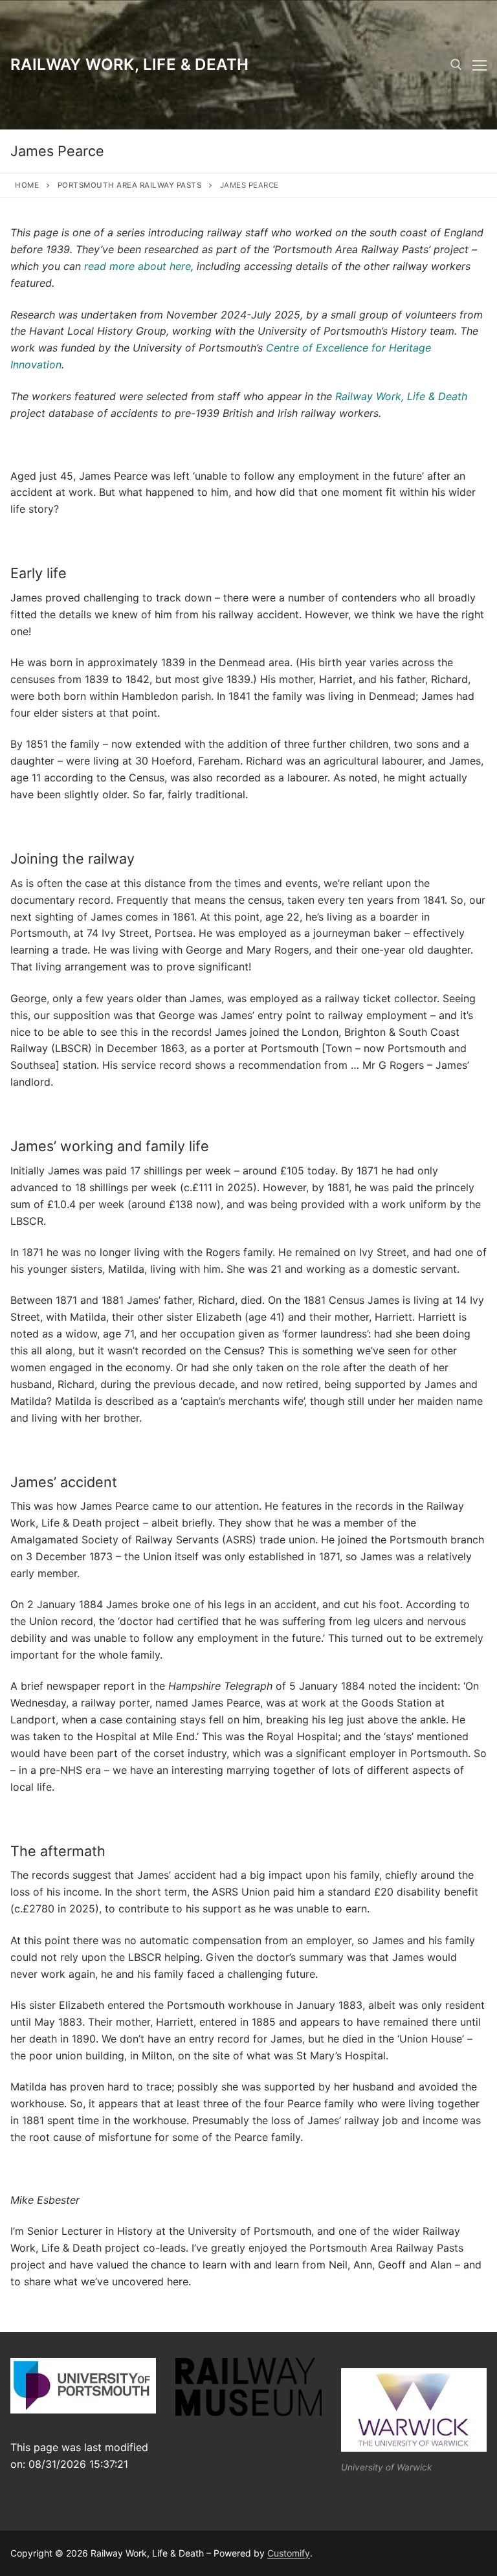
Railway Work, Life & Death (129, 64)
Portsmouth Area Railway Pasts (130, 185)
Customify (289, 2553)
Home (27, 185)
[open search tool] (456, 65)
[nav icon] (480, 65)
